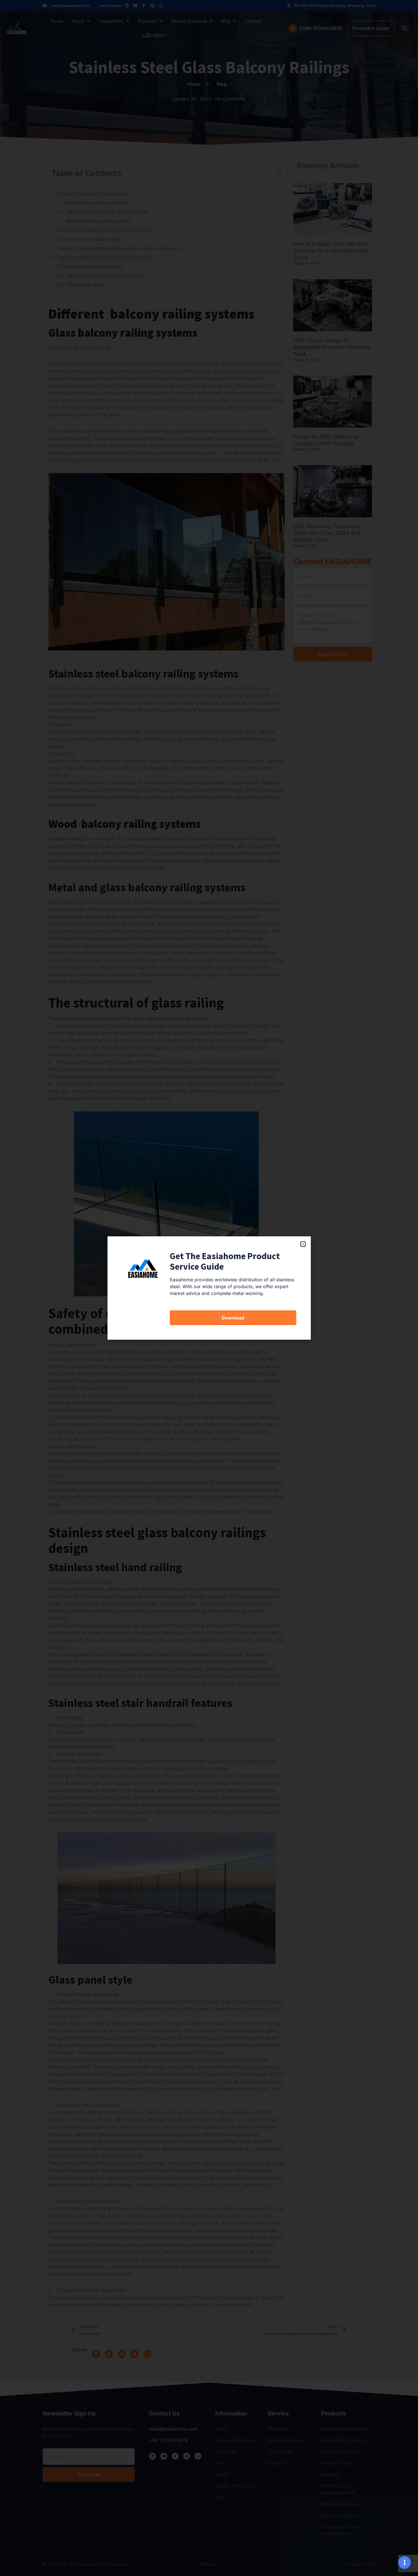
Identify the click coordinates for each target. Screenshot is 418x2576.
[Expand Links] (404, 2562)
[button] (303, 1244)
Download (233, 1318)
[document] (209, 1288)
